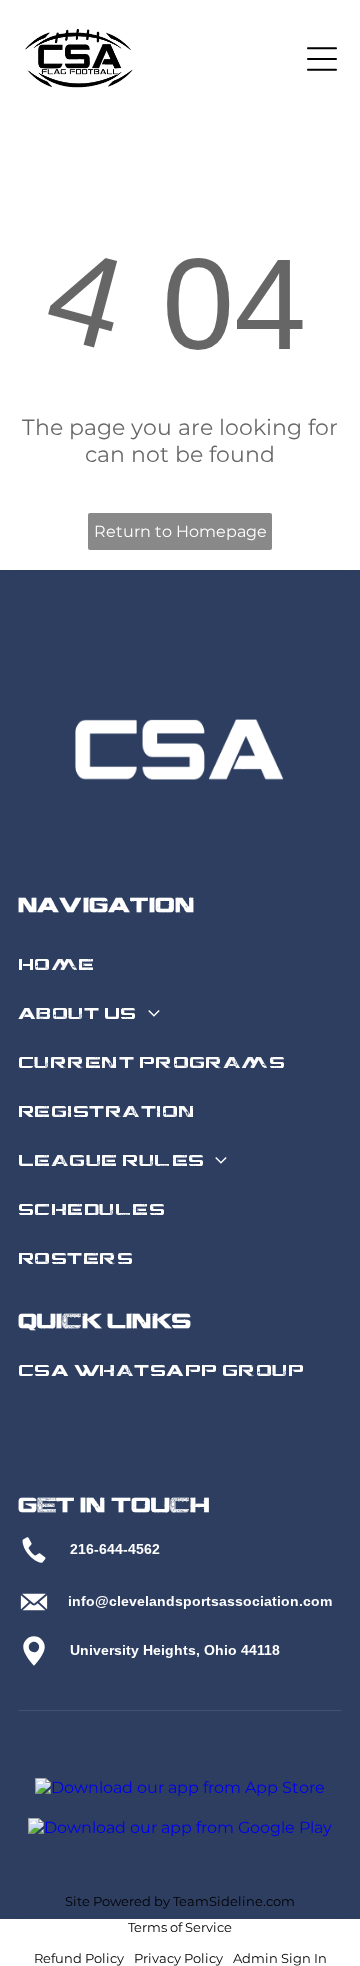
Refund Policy (79, 1958)
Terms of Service (180, 1927)
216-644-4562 (115, 1549)
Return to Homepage (180, 531)
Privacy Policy (178, 1958)
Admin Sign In (280, 1958)
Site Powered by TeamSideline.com (180, 1901)
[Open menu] (322, 59)
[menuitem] (177, 965)
